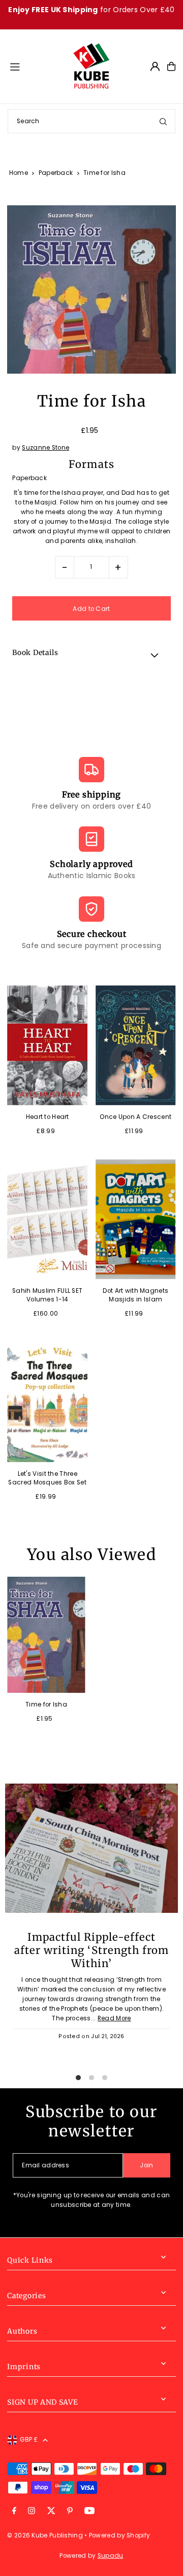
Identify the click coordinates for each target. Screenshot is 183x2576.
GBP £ (29, 2440)
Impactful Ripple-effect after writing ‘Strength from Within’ (91, 1950)
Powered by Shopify (119, 2535)
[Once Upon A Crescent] (136, 1045)
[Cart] (171, 66)
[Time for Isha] (46, 1635)
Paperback (56, 173)
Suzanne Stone (45, 448)
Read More (114, 2018)
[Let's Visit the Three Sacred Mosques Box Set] (47, 1402)
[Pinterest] (70, 2511)
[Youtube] (89, 2511)
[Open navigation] (36, 66)
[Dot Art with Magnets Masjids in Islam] (136, 1219)
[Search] (163, 121)
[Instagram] (32, 2511)
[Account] (155, 66)
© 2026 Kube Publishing (45, 2535)
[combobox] (91, 121)
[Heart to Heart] (47, 1045)
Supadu (111, 2556)
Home (19, 173)
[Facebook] (14, 2511)
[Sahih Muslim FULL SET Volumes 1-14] (47, 1219)
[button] (91, 655)
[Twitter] (51, 2511)
